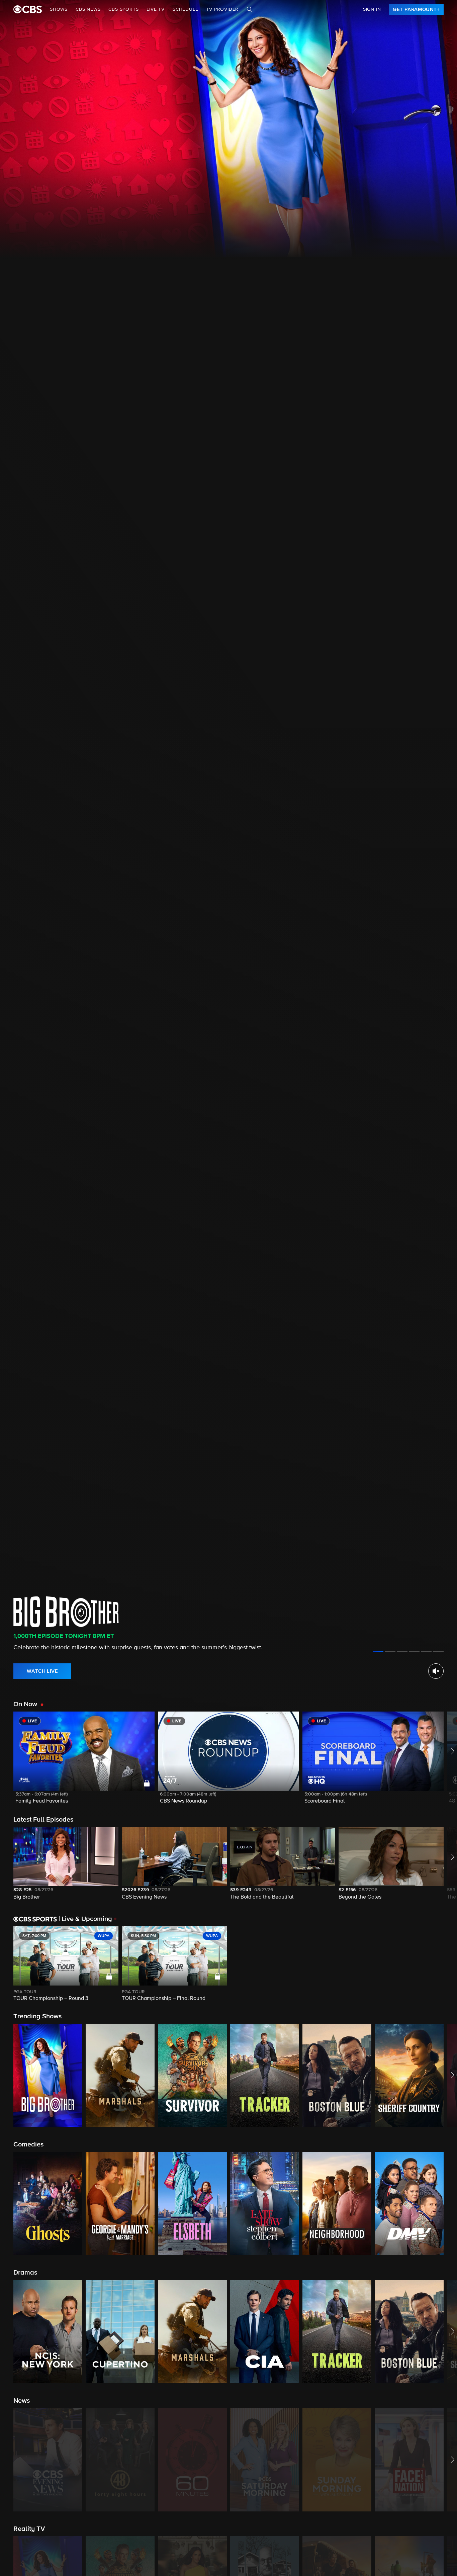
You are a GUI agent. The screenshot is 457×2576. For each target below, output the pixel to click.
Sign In (372, 9)
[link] (416, 9)
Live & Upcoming (85, 1919)
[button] (84, 1762)
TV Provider (222, 9)
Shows (59, 9)
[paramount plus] (28, 9)
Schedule (185, 9)
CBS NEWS (88, 9)
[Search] (250, 9)
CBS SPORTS (123, 9)
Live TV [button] (156, 9)
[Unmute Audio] (436, 1671)
